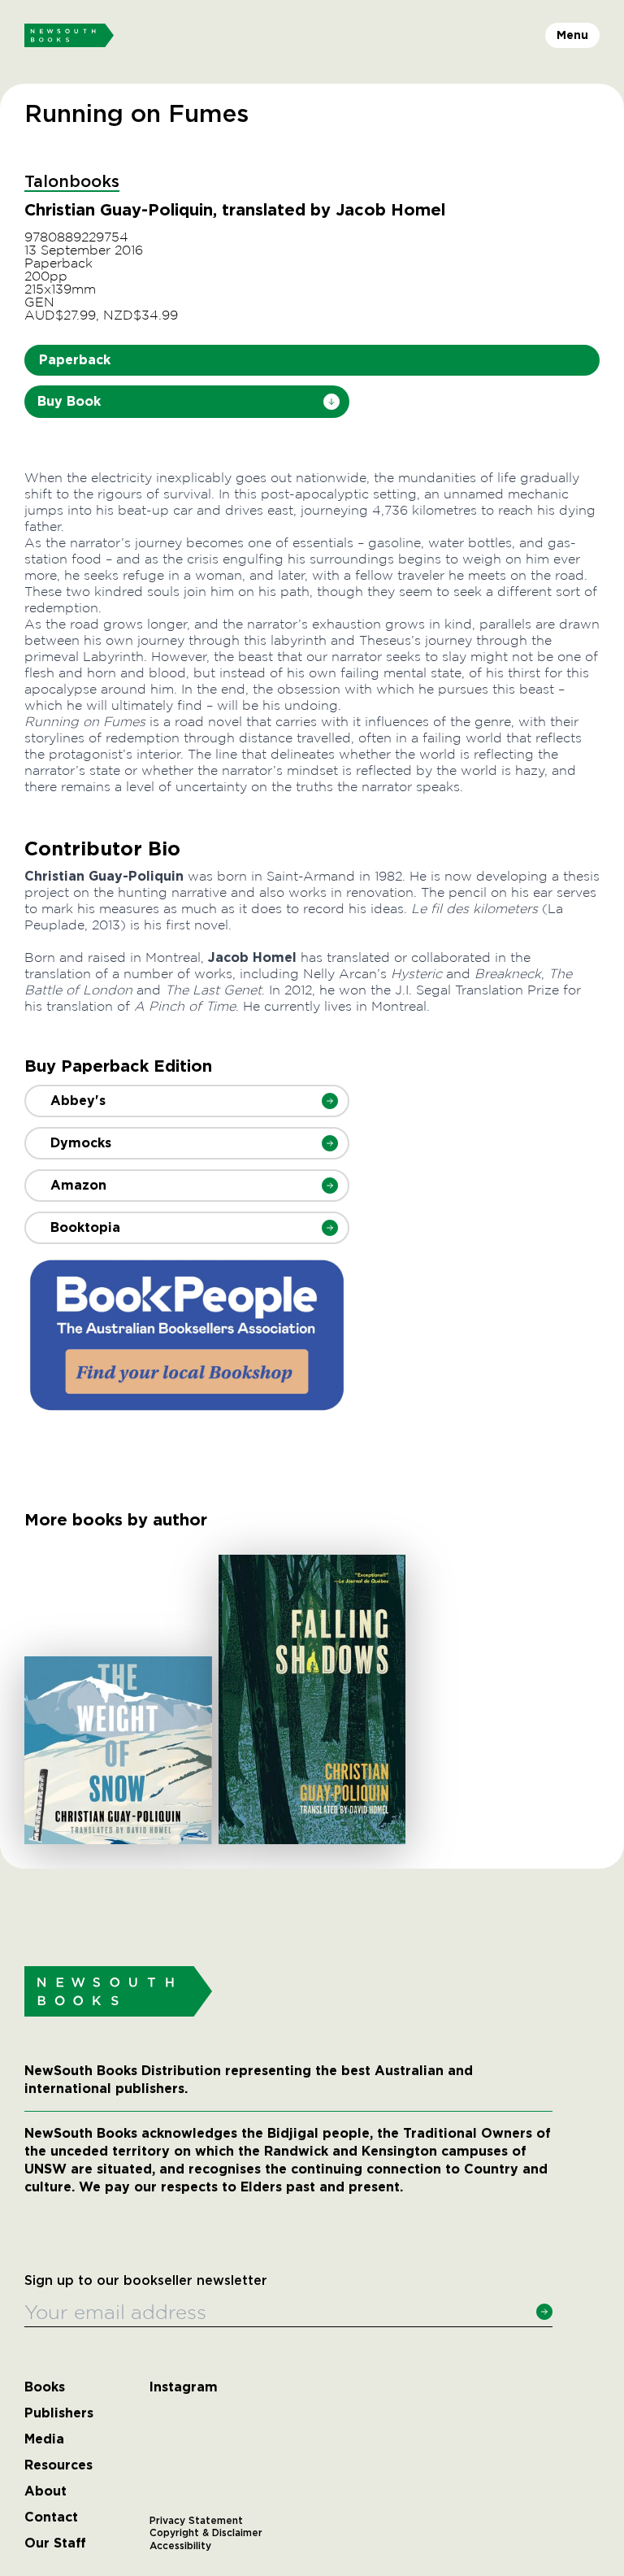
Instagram (184, 2387)
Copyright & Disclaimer (206, 2533)
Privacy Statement (196, 2521)
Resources (58, 2465)
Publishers (59, 2413)
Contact (51, 2517)
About (45, 2491)
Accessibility (180, 2546)
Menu (572, 35)
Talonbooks (72, 182)
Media (44, 2439)
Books (45, 2387)
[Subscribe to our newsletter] (544, 2312)
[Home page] (69, 36)
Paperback (75, 360)
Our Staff (55, 2543)
